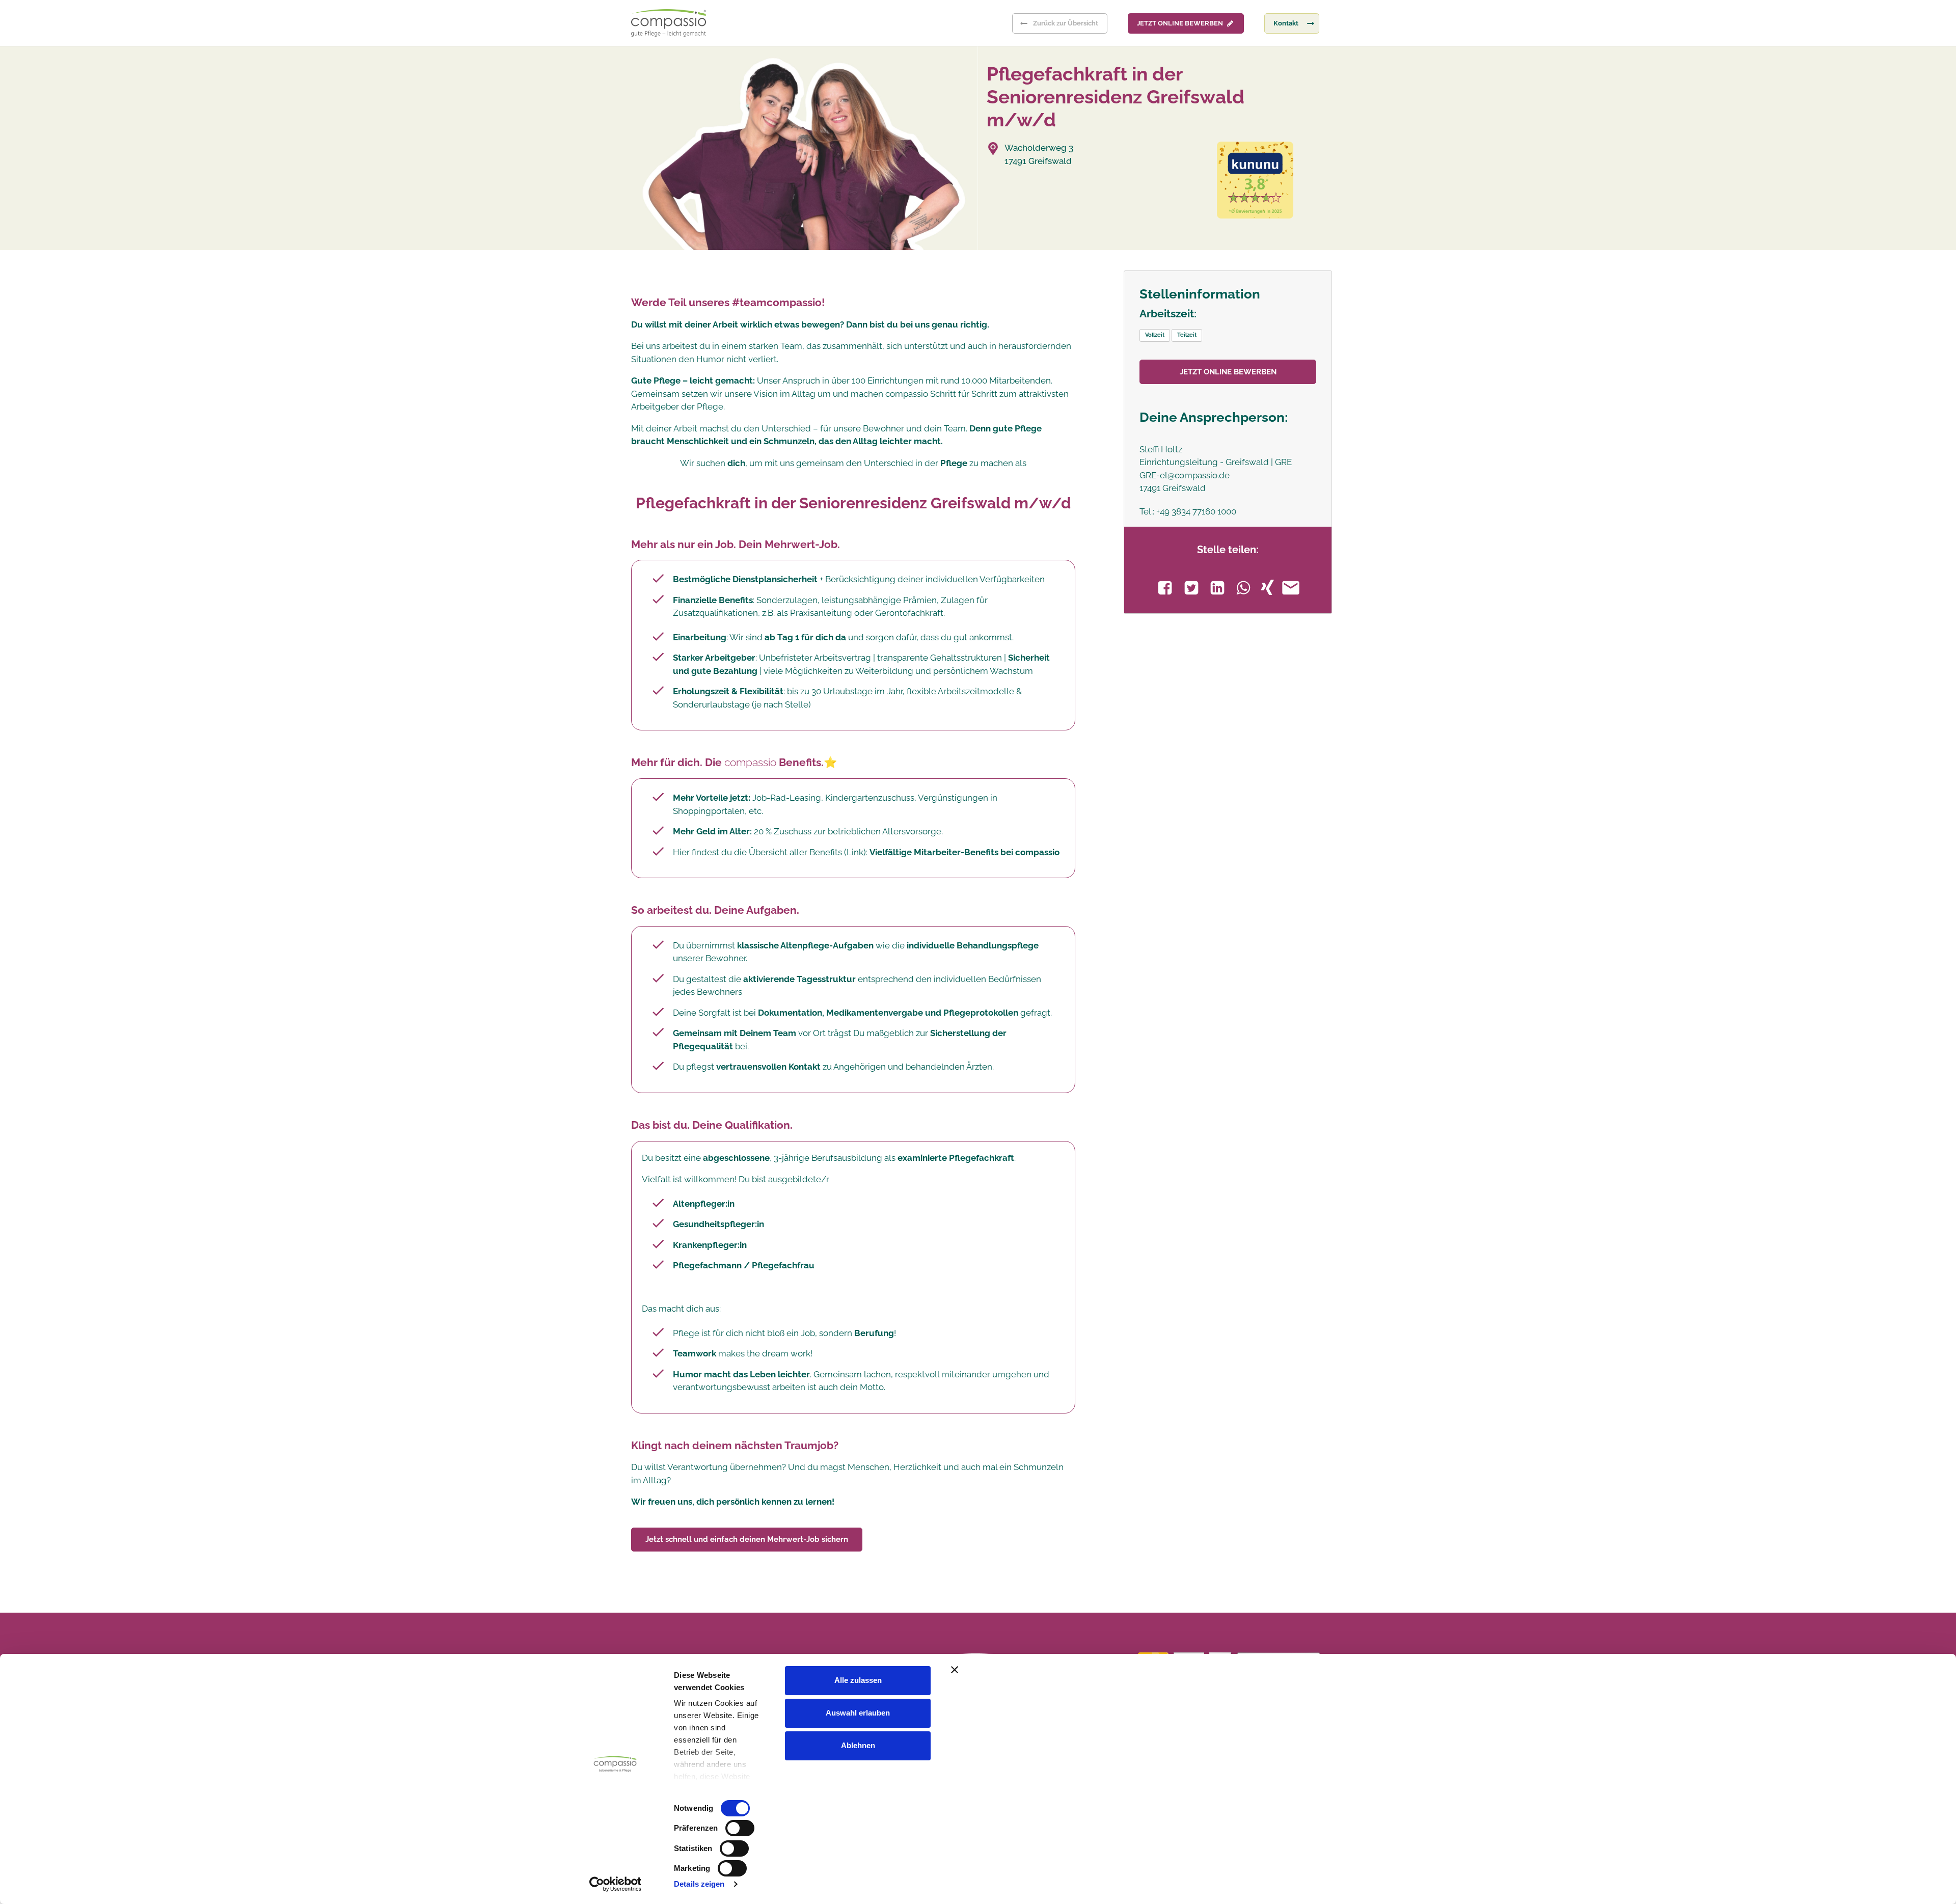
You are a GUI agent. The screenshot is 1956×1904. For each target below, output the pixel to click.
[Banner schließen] (1168, 1670)
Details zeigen (699, 1884)
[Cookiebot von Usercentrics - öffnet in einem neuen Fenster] (615, 1884)
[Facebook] (1165, 588)
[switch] (740, 1828)
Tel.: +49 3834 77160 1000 (1188, 511)
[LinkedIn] (1217, 588)
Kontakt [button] (1286, 23)
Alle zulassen (858, 1680)
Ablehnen (858, 1745)
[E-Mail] (1291, 588)
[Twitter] (1191, 588)
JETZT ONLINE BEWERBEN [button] (1180, 23)
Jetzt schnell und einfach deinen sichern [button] (747, 1539)
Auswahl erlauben (858, 1713)
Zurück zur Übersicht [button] (1066, 23)
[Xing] (1267, 587)
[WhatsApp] (1243, 588)
